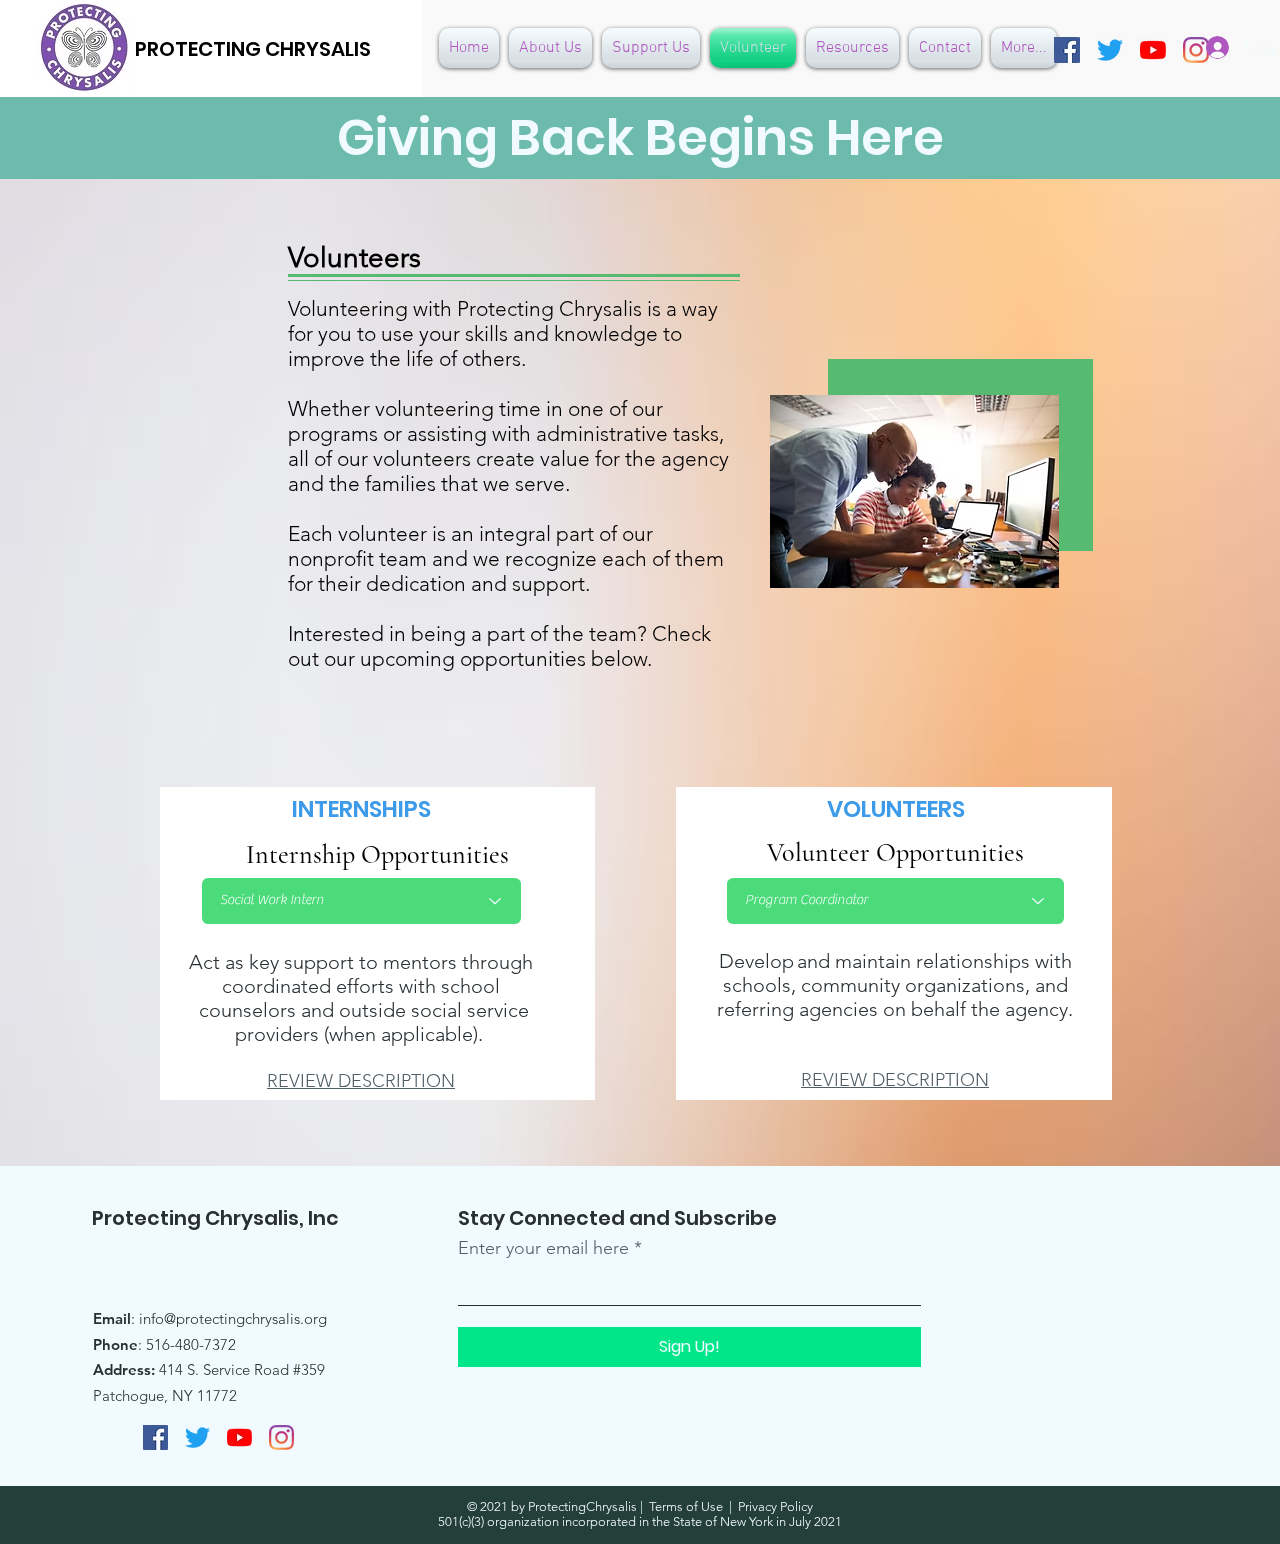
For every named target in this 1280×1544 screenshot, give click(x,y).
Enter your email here (543, 1248)
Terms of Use (686, 1506)
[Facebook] (1067, 50)
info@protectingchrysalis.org (233, 1318)
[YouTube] (1153, 50)
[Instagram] (281, 1437)
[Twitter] (1110, 50)
